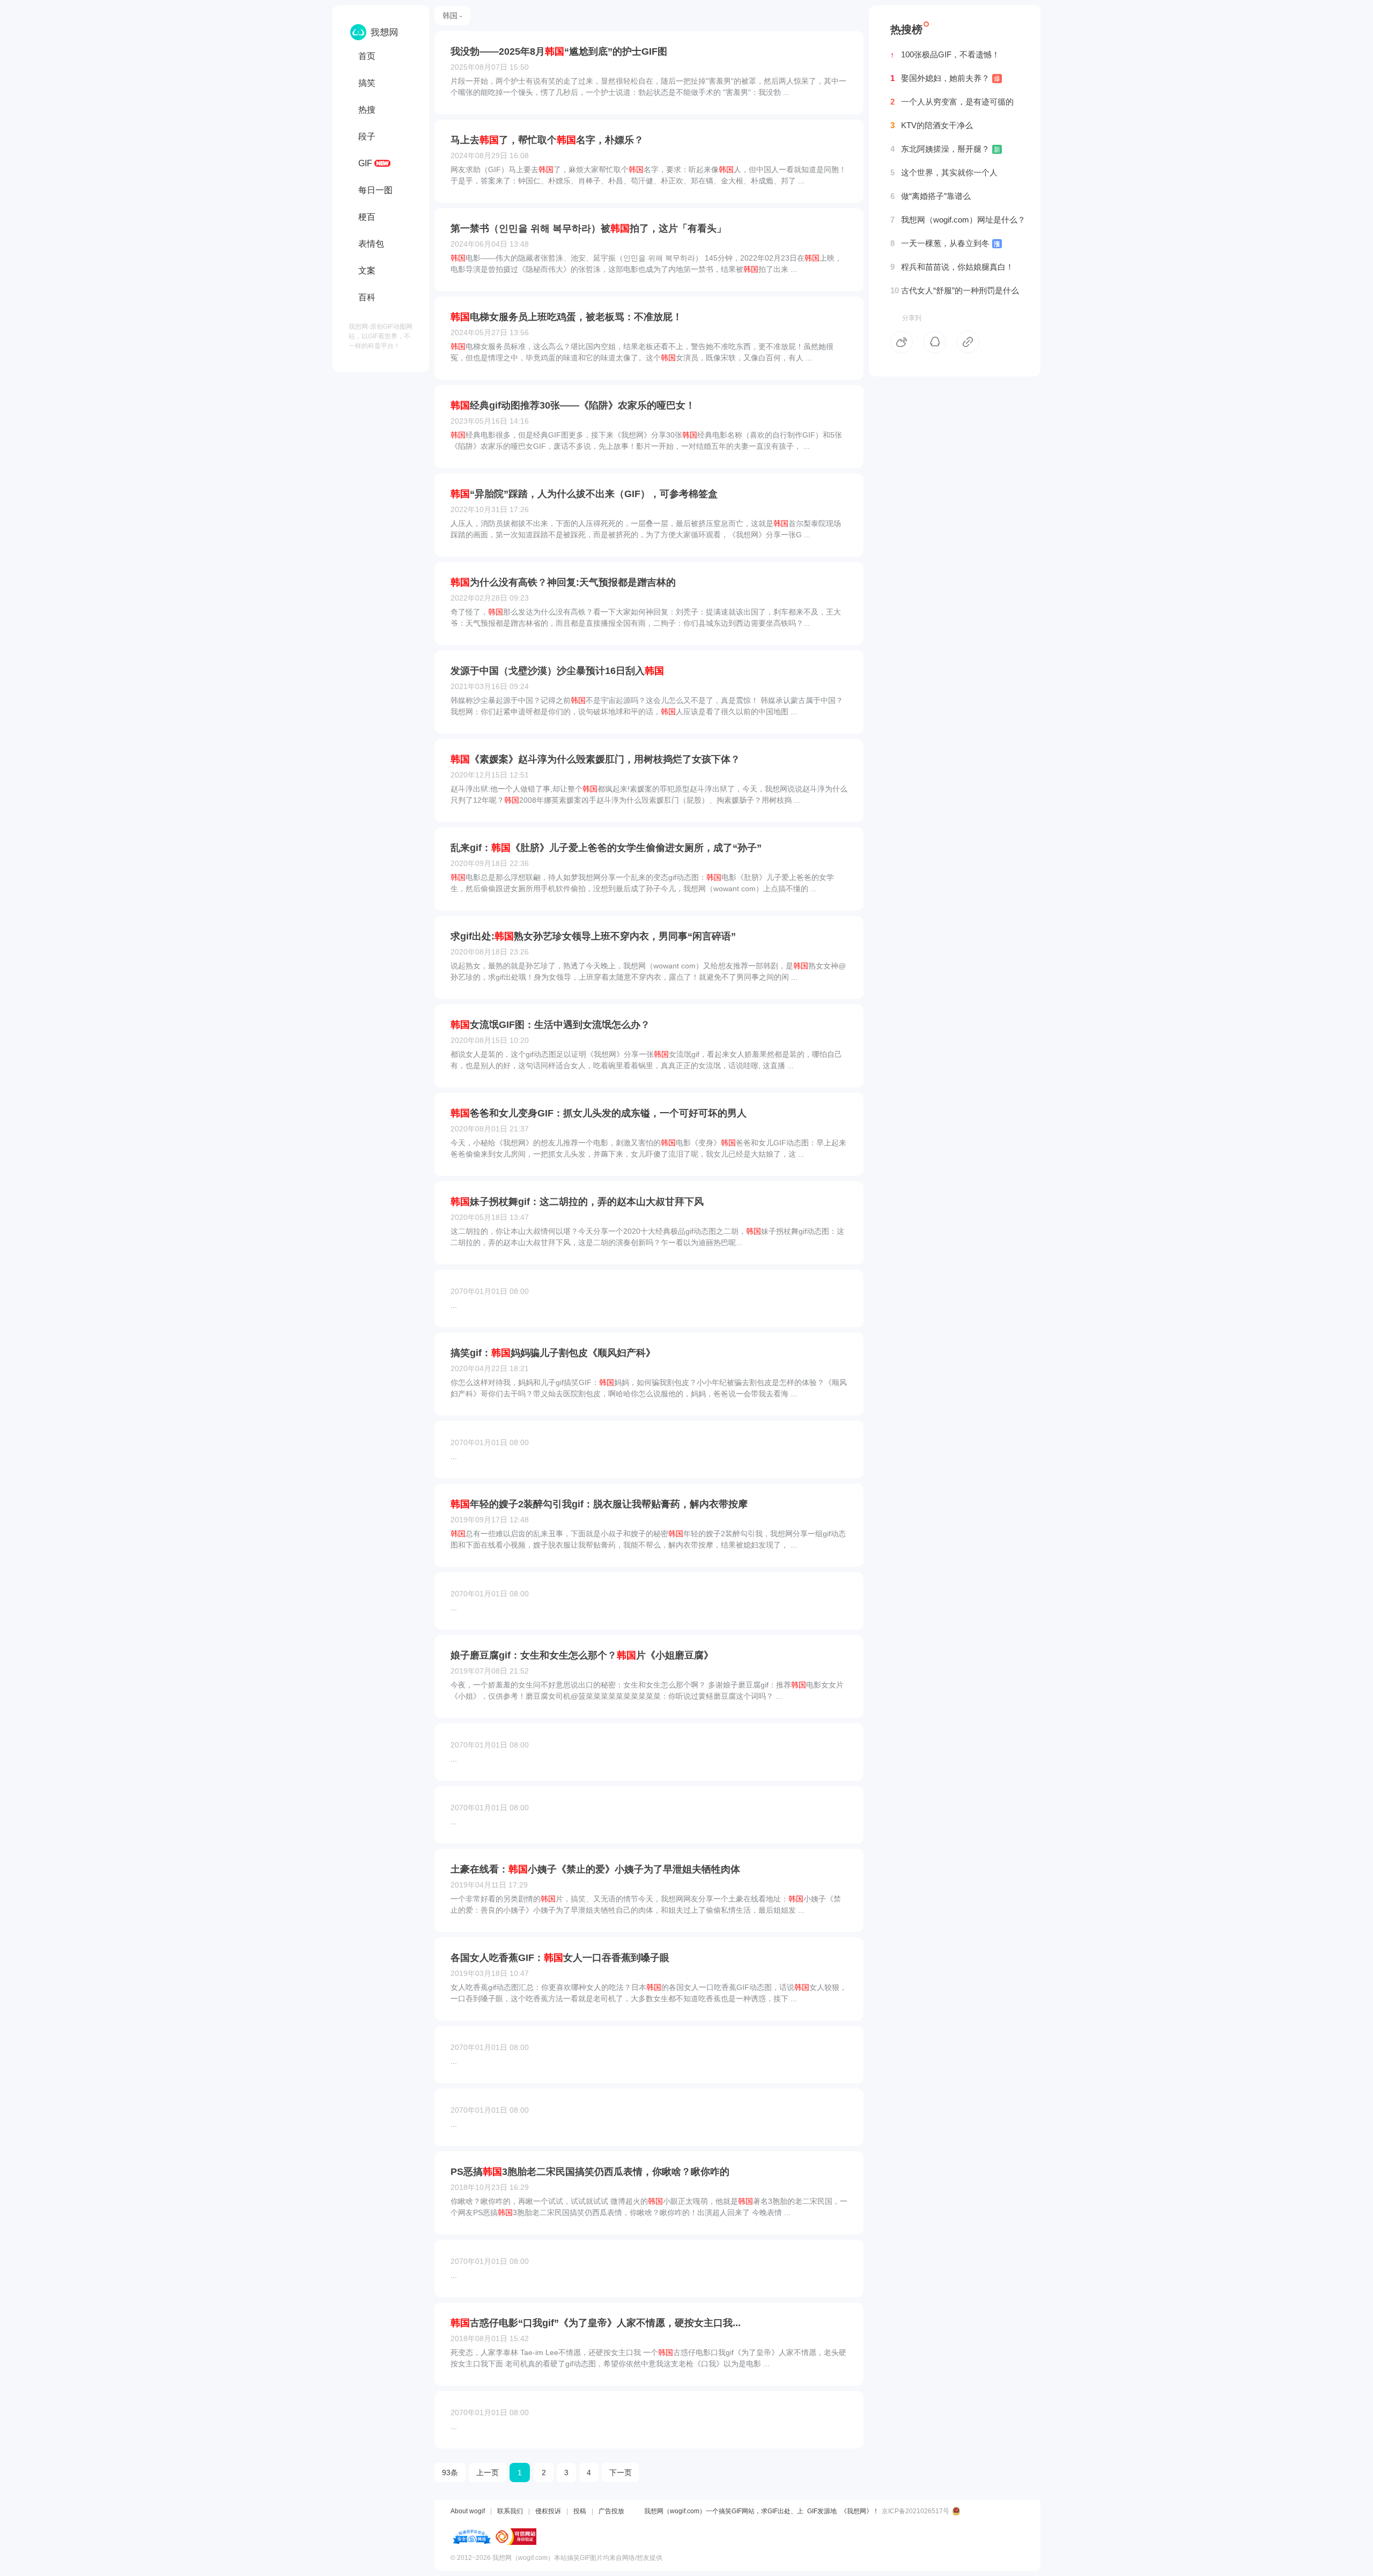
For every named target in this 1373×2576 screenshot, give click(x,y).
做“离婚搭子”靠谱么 (931, 196)
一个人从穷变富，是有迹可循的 (952, 102)
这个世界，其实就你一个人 (944, 172)
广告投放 (611, 2511)
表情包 (371, 244)
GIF (365, 163)
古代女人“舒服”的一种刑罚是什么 (955, 290)
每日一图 (375, 190)
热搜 (367, 110)
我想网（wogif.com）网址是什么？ (958, 220)
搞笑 (367, 83)
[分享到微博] (902, 342)
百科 (367, 297)
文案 (367, 271)
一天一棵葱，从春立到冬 (945, 243)
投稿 (580, 2511)
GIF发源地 (822, 2511)
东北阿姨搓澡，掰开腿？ (945, 149)
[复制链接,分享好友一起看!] (968, 342)
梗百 (367, 217)
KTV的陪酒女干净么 (932, 125)
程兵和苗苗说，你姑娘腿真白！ (952, 267)
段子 (367, 136)
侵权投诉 (548, 2511)
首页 (367, 56)
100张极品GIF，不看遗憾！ (945, 54)
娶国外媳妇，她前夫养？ (945, 78)
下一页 (621, 2473)
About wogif (468, 2511)
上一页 (488, 2473)
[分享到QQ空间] (935, 342)
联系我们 (510, 2511)
